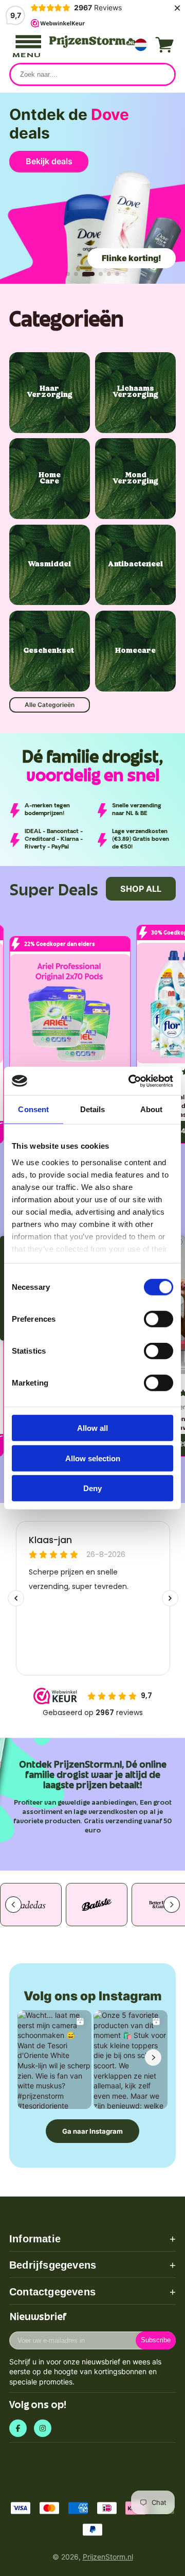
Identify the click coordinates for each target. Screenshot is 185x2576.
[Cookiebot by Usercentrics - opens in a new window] (131, 1081)
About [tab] (152, 1109)
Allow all (92, 1428)
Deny (92, 1488)
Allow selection (93, 1458)
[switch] (159, 1319)
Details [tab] (93, 1109)
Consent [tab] (33, 1109)
